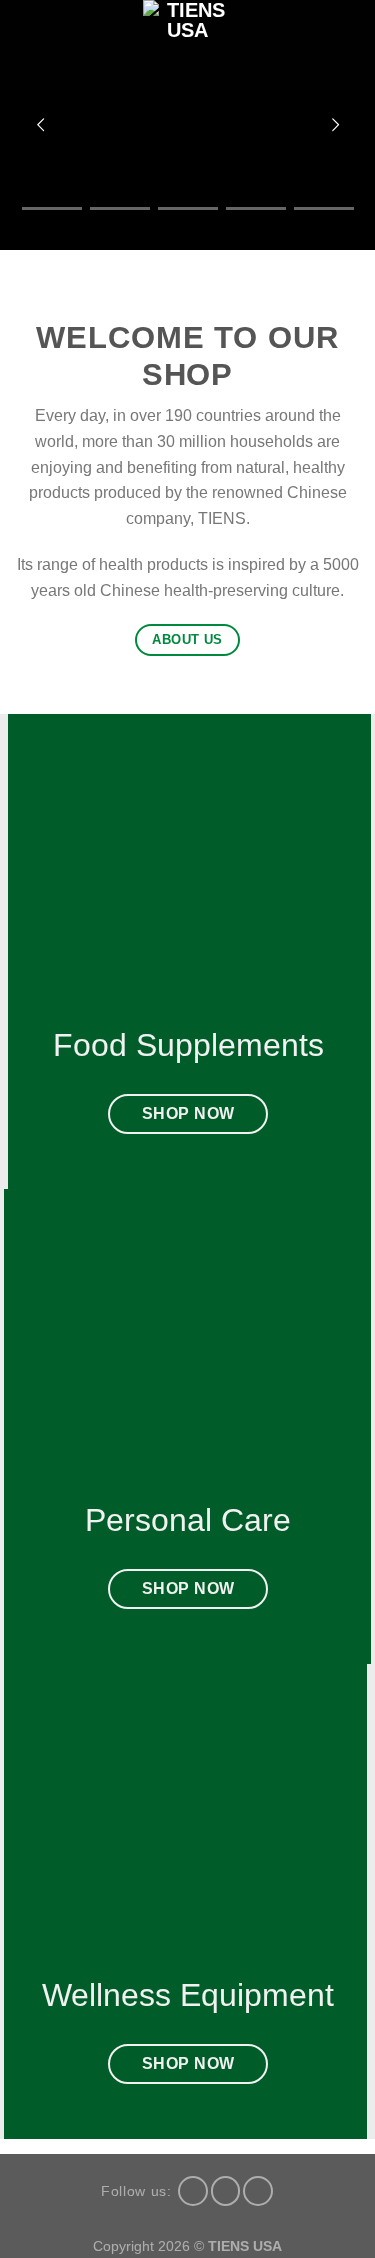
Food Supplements (187, 1045)
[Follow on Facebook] (193, 2191)
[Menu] (34, 45)
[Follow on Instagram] (226, 2191)
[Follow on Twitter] (258, 2191)
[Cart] (350, 45)
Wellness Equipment (188, 1995)
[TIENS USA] (188, 45)
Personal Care (188, 1520)
